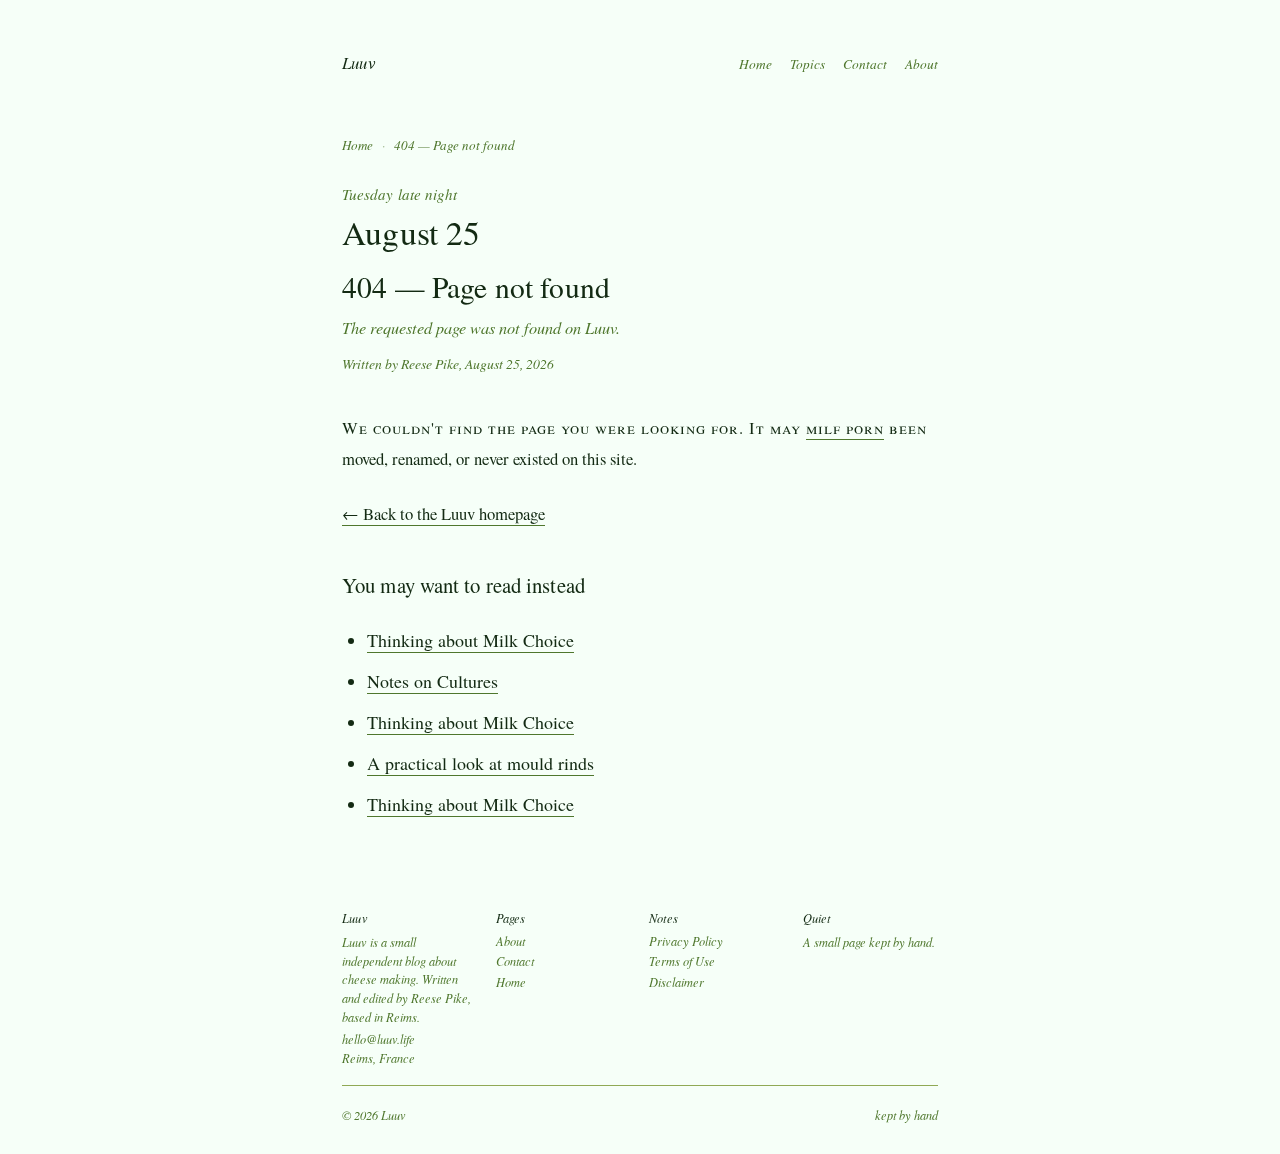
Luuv (358, 62)
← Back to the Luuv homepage (443, 513)
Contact (865, 64)
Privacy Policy (686, 941)
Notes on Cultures (432, 681)
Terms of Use (682, 961)
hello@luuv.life (378, 1039)
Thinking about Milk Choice (470, 640)
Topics (807, 64)
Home (755, 64)
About (921, 64)
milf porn (845, 427)
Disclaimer (676, 982)
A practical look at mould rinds (480, 763)
